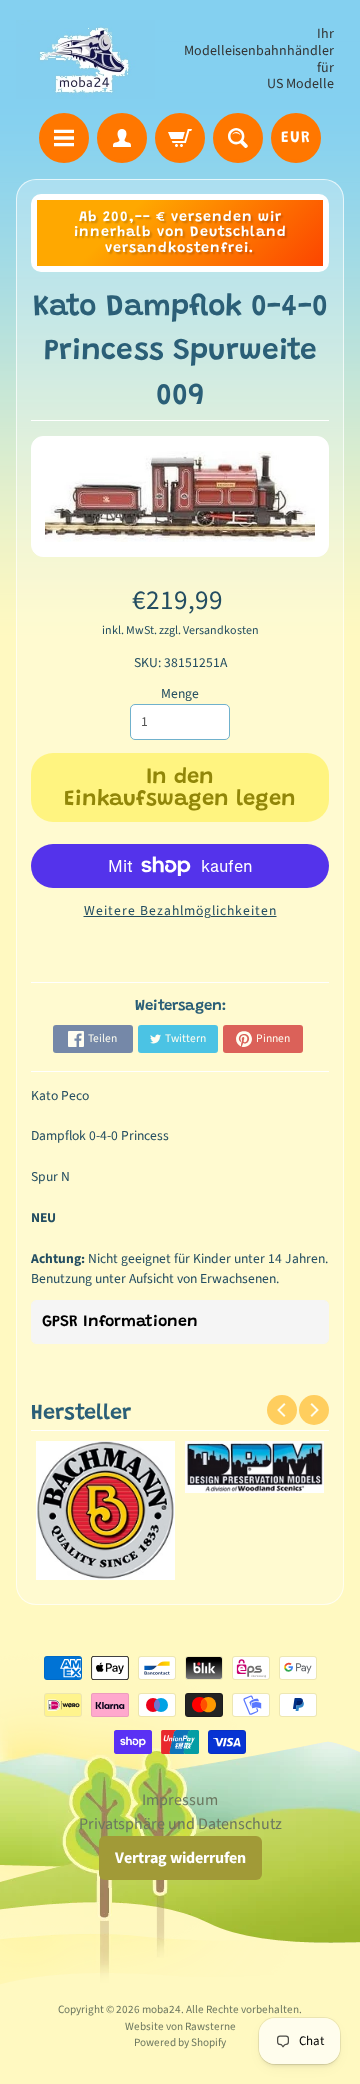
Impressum (180, 1800)
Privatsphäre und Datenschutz (180, 1824)
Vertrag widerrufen (180, 1858)
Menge (180, 693)
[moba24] (85, 59)
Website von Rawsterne (180, 2026)
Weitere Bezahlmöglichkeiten (180, 910)
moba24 (161, 2009)
